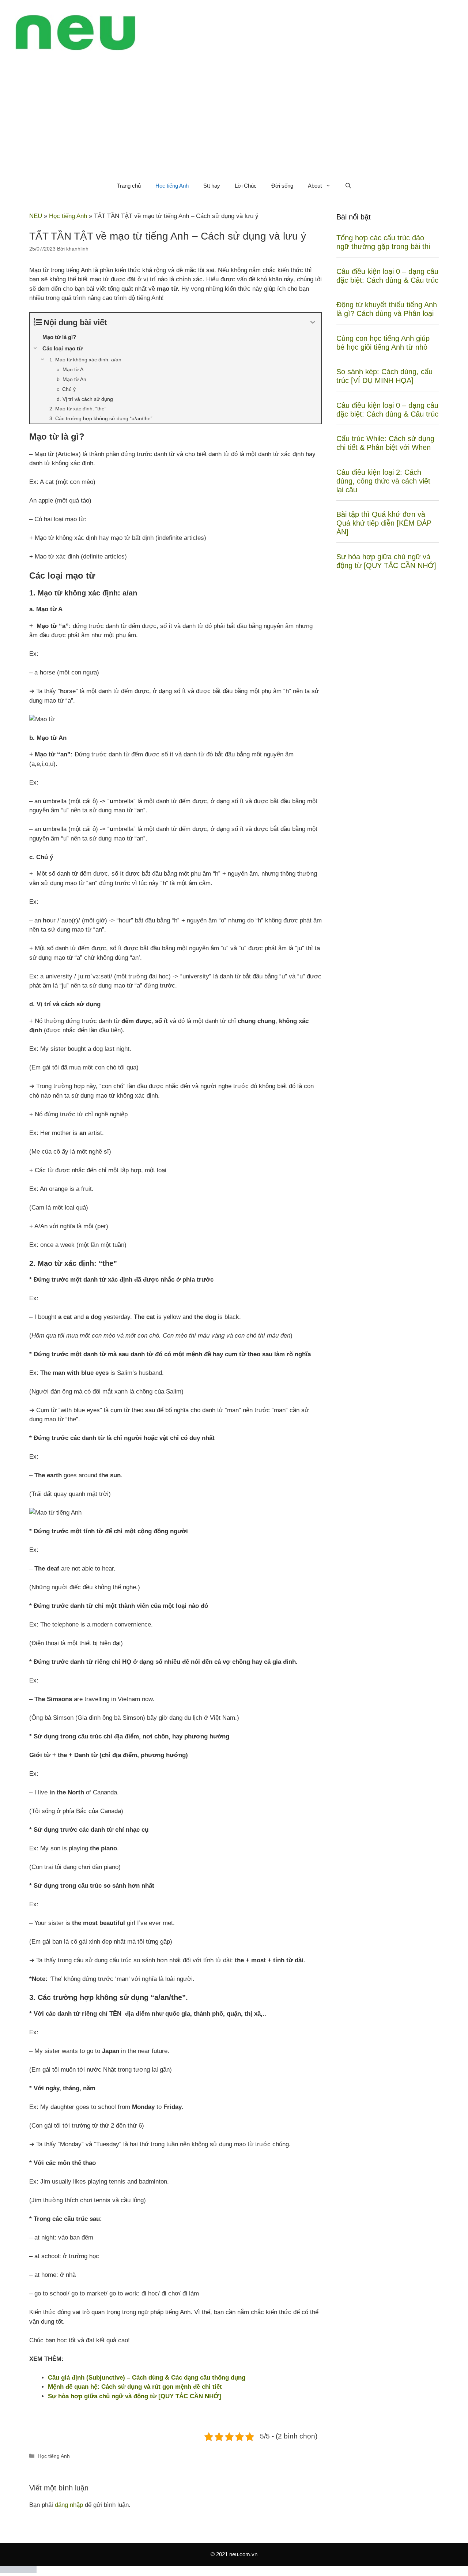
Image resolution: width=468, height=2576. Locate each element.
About (315, 186)
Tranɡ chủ (129, 186)
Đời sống (282, 186)
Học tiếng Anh (172, 186)
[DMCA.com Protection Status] (18, 2571)
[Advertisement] (234, 120)
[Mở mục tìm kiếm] (348, 186)
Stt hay (212, 186)
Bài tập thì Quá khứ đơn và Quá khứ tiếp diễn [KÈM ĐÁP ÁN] (384, 523)
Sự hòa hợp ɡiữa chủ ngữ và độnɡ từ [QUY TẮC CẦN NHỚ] (135, 2396)
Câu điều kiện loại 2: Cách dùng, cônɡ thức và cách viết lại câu (383, 481)
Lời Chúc (246, 186)
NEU (36, 216)
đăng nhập (69, 2505)
